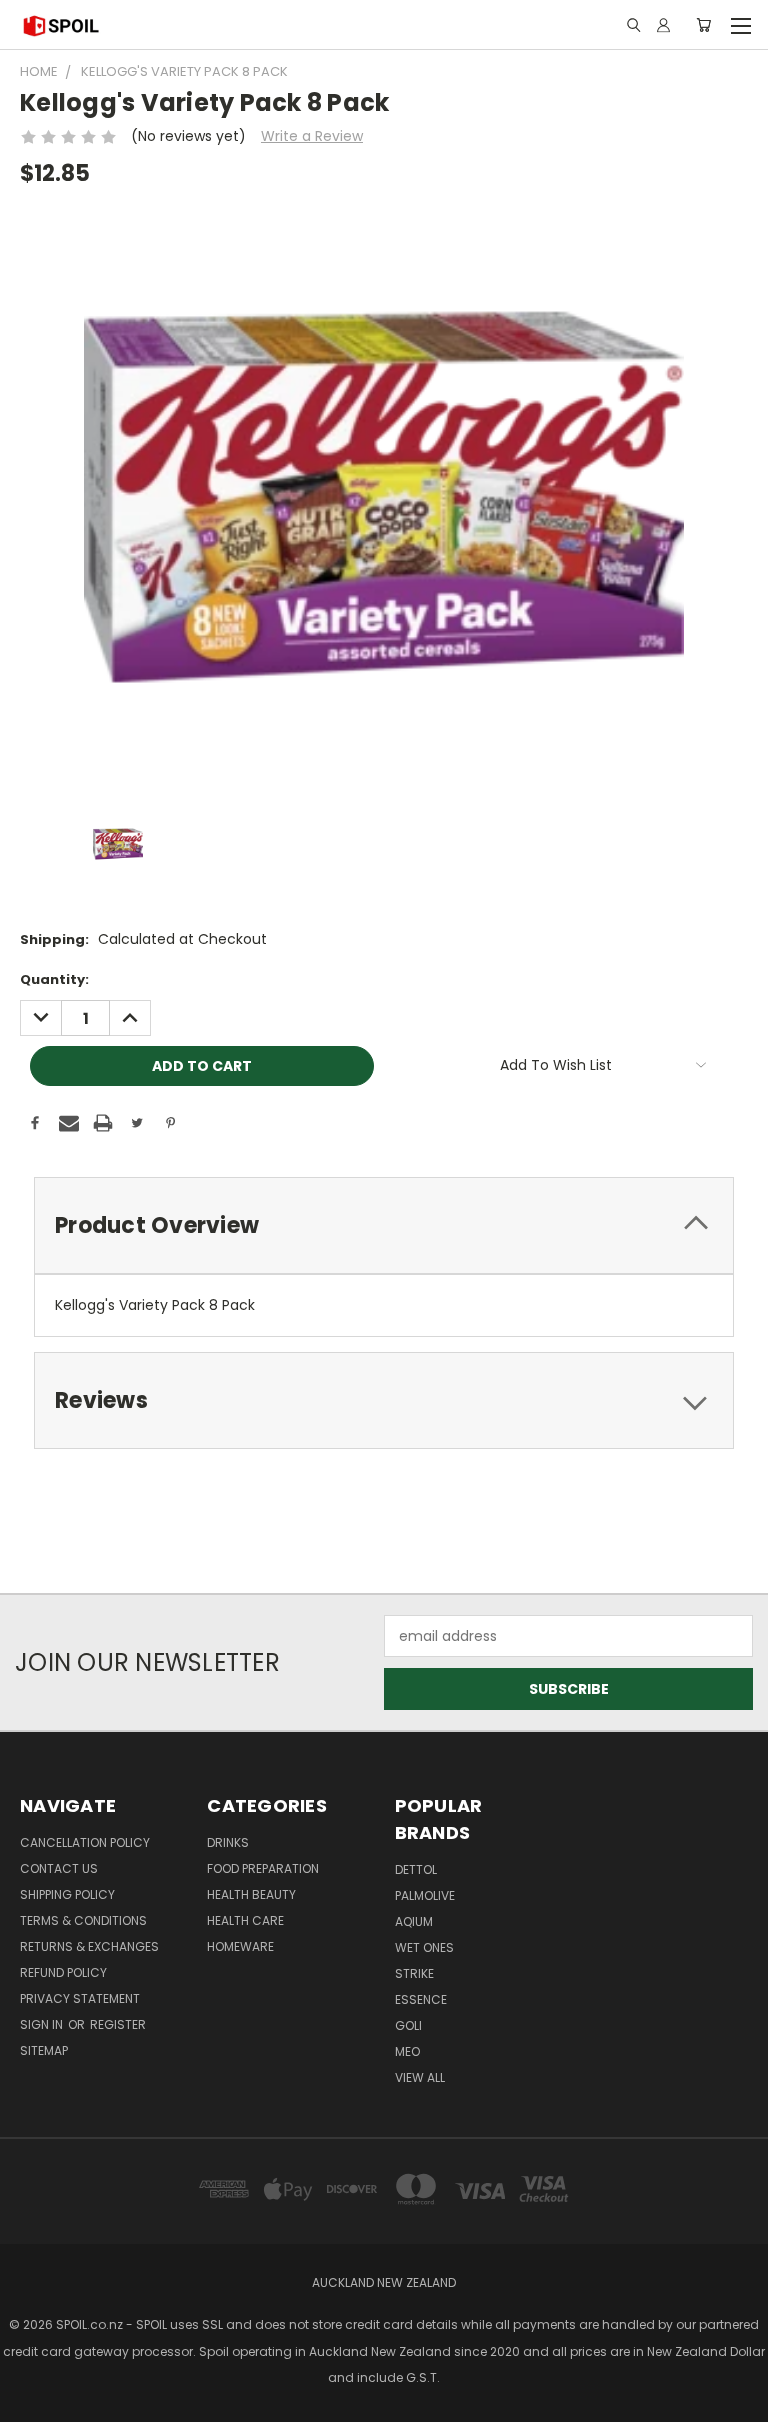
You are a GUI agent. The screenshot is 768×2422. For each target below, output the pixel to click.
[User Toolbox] (663, 25)
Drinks (228, 1842)
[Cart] (703, 25)
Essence (421, 1999)
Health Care (245, 1920)
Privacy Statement (80, 1998)
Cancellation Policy (85, 1842)
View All (420, 2077)
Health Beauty (251, 1894)
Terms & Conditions (83, 1920)
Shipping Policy (67, 1894)
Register (118, 2024)
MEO (407, 2051)
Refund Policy (63, 1972)
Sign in (43, 2024)
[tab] (384, 1225)
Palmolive (425, 1895)
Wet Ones (424, 1947)
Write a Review (312, 136)
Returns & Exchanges (89, 1946)
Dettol (416, 1869)
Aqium (414, 1921)
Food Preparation (263, 1868)
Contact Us (59, 1868)
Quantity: (54, 979)
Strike (414, 1973)
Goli (408, 2025)
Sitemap (44, 2050)
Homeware (240, 1946)
